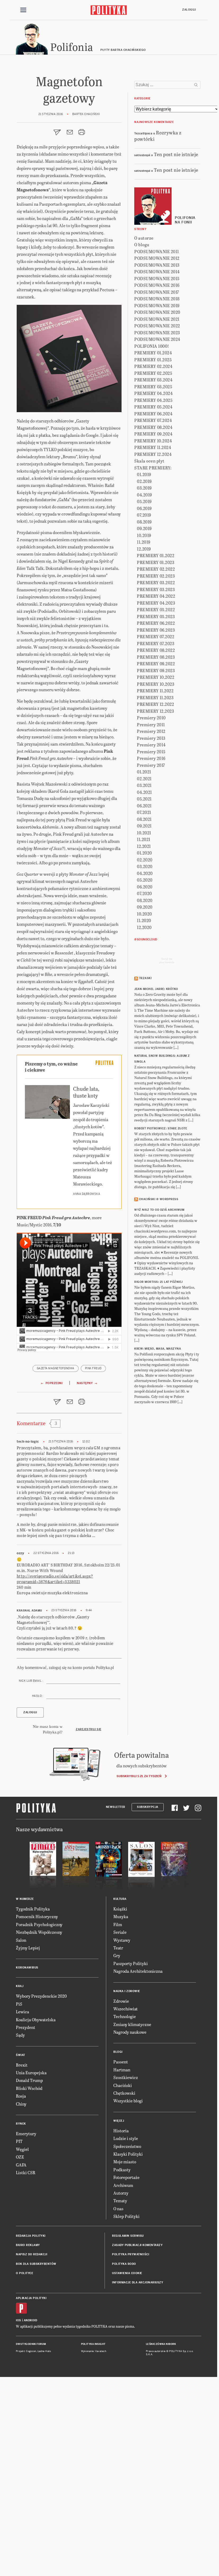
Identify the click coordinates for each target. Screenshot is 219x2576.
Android (31, 2320)
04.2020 (145, 873)
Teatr (118, 1948)
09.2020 (145, 907)
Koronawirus (27, 1968)
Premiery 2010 (151, 718)
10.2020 (144, 914)
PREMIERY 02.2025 (153, 373)
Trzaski (145, 978)
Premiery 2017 (151, 765)
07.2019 (144, 515)
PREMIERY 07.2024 (153, 420)
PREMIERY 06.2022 (156, 623)
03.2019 (144, 488)
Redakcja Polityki (31, 2236)
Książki (120, 1909)
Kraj (20, 1986)
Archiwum (123, 2185)
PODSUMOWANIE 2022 (157, 326)
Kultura (120, 1899)
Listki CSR (26, 2172)
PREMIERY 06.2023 (156, 630)
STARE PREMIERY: (153, 468)
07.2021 (144, 812)
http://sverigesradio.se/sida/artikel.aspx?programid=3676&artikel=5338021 (55, 1579)
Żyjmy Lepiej (28, 1948)
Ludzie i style (126, 2138)
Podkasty (122, 2170)
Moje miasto (125, 2162)
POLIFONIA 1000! (152, 346)
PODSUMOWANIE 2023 (157, 333)
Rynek (21, 2124)
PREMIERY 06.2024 (153, 414)
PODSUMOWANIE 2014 (157, 272)
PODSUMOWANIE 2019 (157, 305)
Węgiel (22, 2149)
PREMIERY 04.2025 (153, 400)
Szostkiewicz (126, 2077)
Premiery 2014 (151, 745)
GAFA (21, 2165)
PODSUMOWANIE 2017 (157, 292)
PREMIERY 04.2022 (156, 596)
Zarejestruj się (89, 1729)
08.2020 (145, 900)
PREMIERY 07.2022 (156, 637)
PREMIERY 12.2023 (155, 711)
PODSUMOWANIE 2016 (157, 285)
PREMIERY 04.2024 (153, 393)
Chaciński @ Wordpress (159, 1199)
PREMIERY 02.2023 (156, 576)
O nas (118, 2209)
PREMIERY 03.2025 (153, 387)
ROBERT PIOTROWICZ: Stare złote (161, 1128)
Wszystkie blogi (128, 2101)
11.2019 (144, 542)
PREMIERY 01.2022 (156, 555)
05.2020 (145, 880)
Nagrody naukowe (130, 2032)
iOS (19, 2320)
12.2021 (144, 846)
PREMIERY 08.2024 (153, 427)
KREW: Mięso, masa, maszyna (158, 1349)
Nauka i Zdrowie (127, 1991)
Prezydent (26, 2027)
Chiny (21, 2104)
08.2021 (144, 819)
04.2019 (144, 495)
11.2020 (144, 920)
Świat (21, 2055)
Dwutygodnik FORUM (31, 2344)
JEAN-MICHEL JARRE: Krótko (156, 989)
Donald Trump (29, 2080)
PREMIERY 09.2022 (156, 664)
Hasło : (38, 1696)
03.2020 (145, 866)
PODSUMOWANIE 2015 (157, 278)
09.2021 (144, 826)
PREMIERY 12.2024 (153, 454)
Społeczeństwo (127, 2146)
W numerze (25, 1899)
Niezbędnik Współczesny (39, 1932)
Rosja (21, 2096)
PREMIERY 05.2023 (156, 616)
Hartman (122, 2070)
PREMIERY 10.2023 (156, 684)
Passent (121, 2062)
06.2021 (144, 806)
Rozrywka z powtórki (158, 135)
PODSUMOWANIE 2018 (157, 299)
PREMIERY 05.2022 (156, 609)
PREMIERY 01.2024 (153, 353)
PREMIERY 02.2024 (153, 366)
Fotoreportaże (126, 2177)
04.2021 (144, 792)
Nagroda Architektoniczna (138, 1971)
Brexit (22, 2065)
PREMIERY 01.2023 (156, 562)
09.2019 (144, 528)
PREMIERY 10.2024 (153, 441)
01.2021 (144, 772)
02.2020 (145, 860)
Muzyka (121, 1916)
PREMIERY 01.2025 (153, 360)
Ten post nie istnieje (176, 154)
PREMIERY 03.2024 (153, 380)
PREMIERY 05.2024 (153, 407)
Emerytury (26, 2134)
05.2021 (144, 799)
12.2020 (144, 927)
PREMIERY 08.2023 (156, 657)
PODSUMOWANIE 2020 (157, 312)
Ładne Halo (44, 2351)
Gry (117, 1955)
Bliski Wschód (29, 2088)
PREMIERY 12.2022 (155, 704)
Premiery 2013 (151, 738)
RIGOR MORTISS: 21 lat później (158, 1282)
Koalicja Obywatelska (36, 2020)
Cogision (31, 2351)
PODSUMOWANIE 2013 (157, 265)
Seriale (120, 1932)
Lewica (23, 2012)
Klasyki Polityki (128, 2154)
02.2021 (144, 779)
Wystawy (122, 1940)
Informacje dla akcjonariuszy (138, 2282)
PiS (19, 2004)
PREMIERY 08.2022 (156, 650)
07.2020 (144, 893)
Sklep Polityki (126, 2216)
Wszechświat (126, 2009)
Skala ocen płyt (149, 461)
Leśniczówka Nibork (161, 2344)
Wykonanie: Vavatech (94, 2351)
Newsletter (116, 1807)
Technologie (125, 2016)
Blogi (118, 2052)
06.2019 (144, 508)
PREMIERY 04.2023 (156, 603)
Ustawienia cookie (127, 2273)
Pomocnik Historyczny (37, 1916)
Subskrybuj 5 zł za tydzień (139, 1776)
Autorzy (121, 2193)
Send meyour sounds (167, 961)
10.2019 (144, 535)
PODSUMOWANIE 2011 (157, 251)
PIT (19, 2141)
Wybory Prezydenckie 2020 (41, 1996)
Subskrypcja (148, 1807)
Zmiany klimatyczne (132, 2024)
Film (118, 1924)
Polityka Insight (93, 2344)
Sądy (20, 2035)
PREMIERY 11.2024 (153, 447)
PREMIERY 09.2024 (153, 434)
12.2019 (144, 549)
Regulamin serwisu (128, 2236)
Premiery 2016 (151, 758)
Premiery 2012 (151, 731)
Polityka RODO (124, 2264)
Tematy (120, 2201)
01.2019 (144, 474)
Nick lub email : (31, 1681)
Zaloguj (189, 10)
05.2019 (144, 501)
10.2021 (144, 833)
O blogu (142, 245)
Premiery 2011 (151, 725)
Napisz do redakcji (32, 2254)
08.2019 (144, 522)
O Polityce (24, 2273)
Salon (21, 1940)
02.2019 (144, 481)
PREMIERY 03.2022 (156, 582)
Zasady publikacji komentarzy (137, 2245)
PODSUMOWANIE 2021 (157, 319)
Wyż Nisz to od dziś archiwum (159, 1210)
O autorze (144, 238)
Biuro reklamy (28, 2245)
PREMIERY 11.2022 (155, 691)
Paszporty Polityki (131, 1963)
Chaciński (123, 2085)
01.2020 (144, 853)
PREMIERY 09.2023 (156, 670)
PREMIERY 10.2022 (156, 677)
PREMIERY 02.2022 (156, 569)
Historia (121, 2131)
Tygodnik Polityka (33, 1909)
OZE (20, 2157)
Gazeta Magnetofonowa (56, 1368)
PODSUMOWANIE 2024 (157, 339)
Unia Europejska (31, 2073)
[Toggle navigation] (23, 10)
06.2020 (145, 887)
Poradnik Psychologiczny (39, 1924)
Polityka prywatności (131, 2254)
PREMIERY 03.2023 (156, 589)
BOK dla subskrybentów (36, 2264)
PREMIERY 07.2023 (156, 643)
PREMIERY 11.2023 (155, 697)
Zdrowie (121, 2001)
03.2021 (144, 785)
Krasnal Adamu (29, 1611)
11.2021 (144, 839)
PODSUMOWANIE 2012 (157, 258)
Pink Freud (93, 1368)
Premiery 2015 (151, 752)
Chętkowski (124, 2093)
